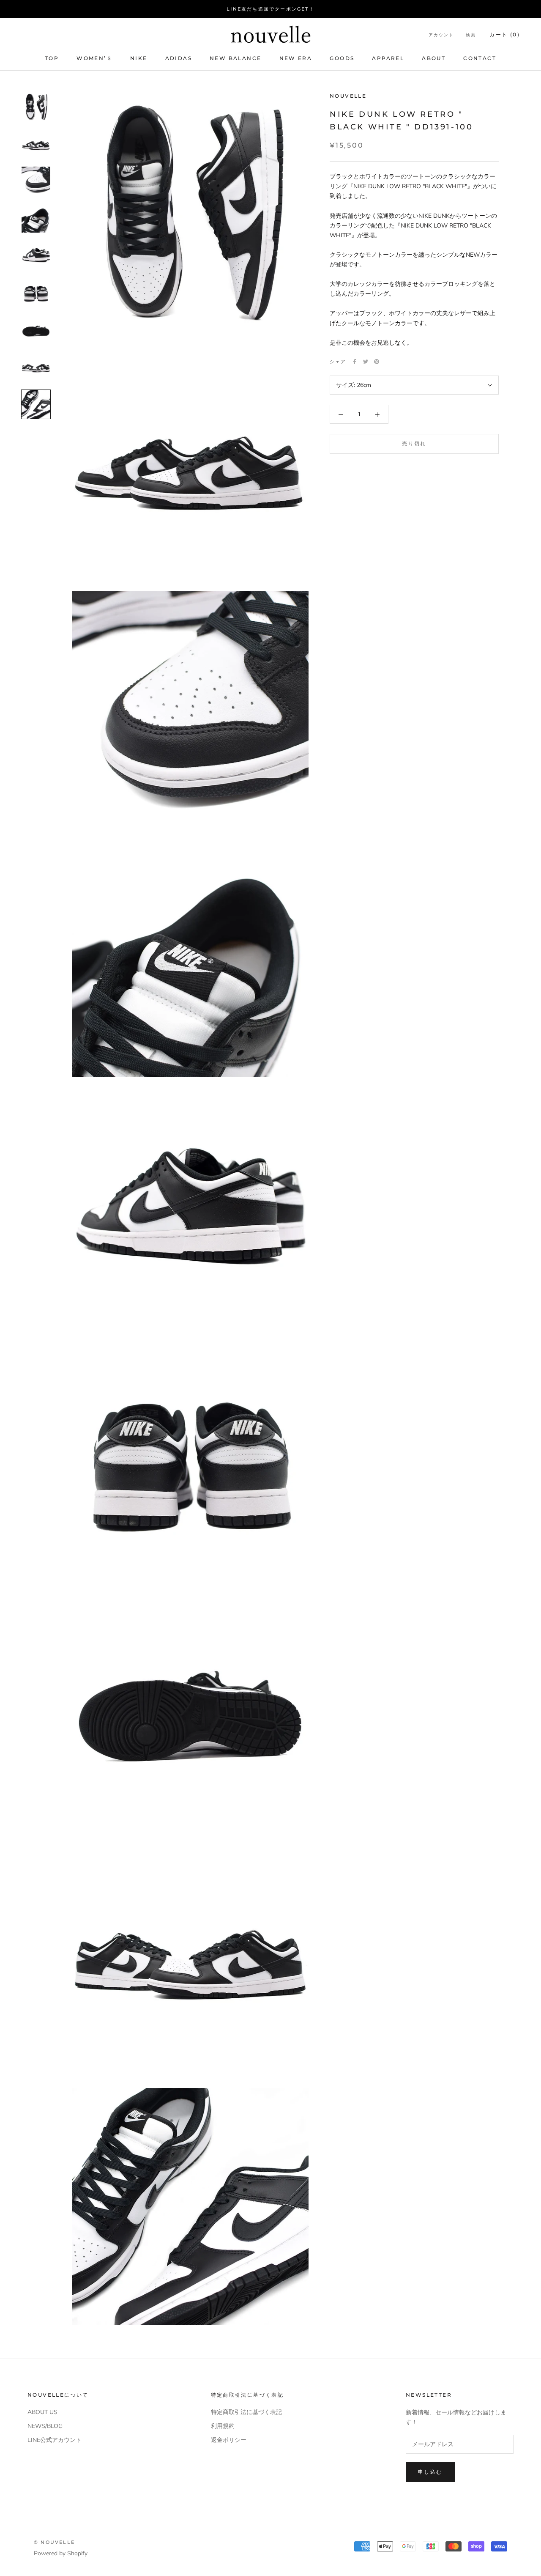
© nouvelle (54, 2542)
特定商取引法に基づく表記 (246, 2412)
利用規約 (223, 2426)
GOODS (342, 58)
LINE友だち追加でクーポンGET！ (270, 9)
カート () (505, 34)
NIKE (139, 58)
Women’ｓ (94, 58)
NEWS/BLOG (45, 2426)
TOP (52, 58)
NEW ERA (296, 58)
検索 (471, 35)
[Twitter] (366, 362)
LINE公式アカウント (55, 2440)
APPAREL (388, 58)
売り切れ (414, 444)
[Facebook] (355, 362)
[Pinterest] (377, 362)
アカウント (441, 35)
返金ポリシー (229, 2440)
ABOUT (434, 58)
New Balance (235, 58)
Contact (480, 58)
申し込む (430, 2472)
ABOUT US (42, 2412)
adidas (179, 58)
